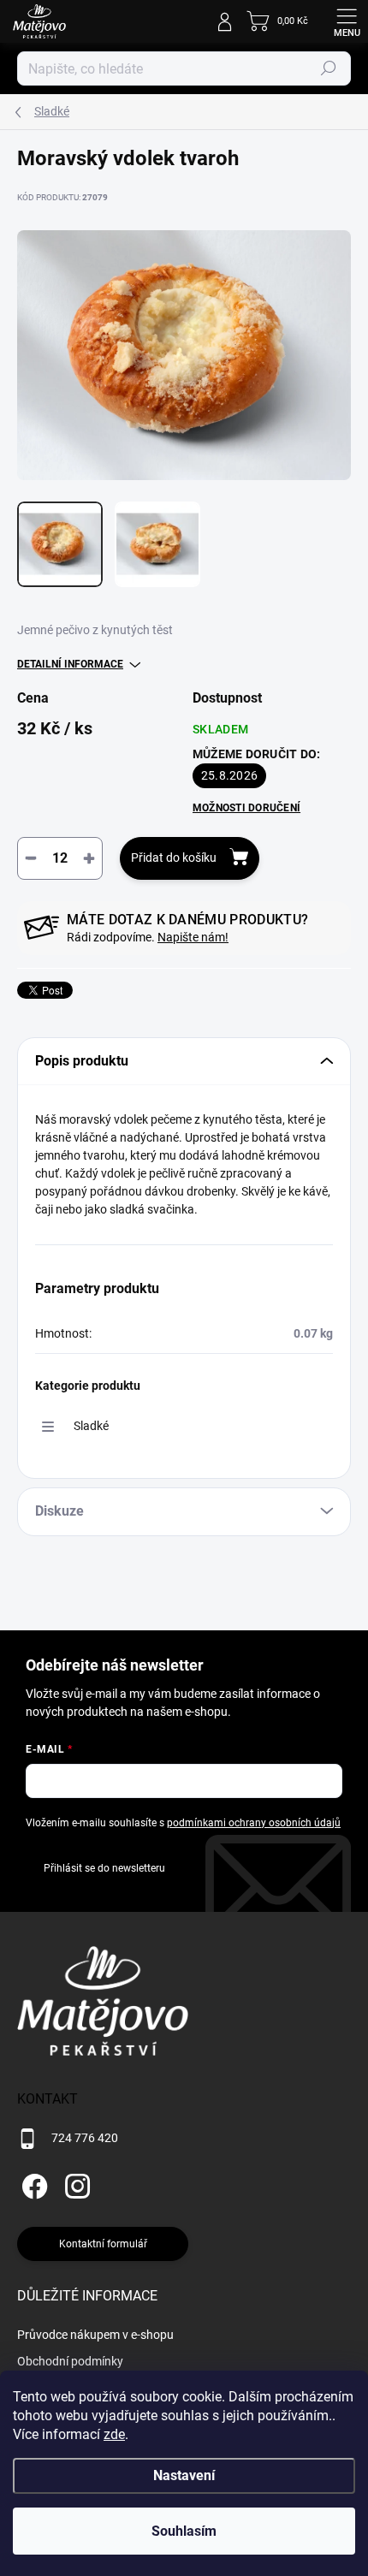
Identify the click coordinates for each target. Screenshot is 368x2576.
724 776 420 (85, 2138)
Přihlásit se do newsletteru (104, 1868)
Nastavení (184, 2475)
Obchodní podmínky (70, 2361)
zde (114, 2434)
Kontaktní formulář (103, 2244)
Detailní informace (70, 664)
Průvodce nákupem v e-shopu (95, 2335)
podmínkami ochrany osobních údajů (254, 1823)
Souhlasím (184, 2531)
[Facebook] (32, 2184)
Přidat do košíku (174, 858)
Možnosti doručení (246, 808)
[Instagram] (75, 2184)
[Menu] (347, 21)
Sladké (91, 1426)
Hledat (329, 68)
